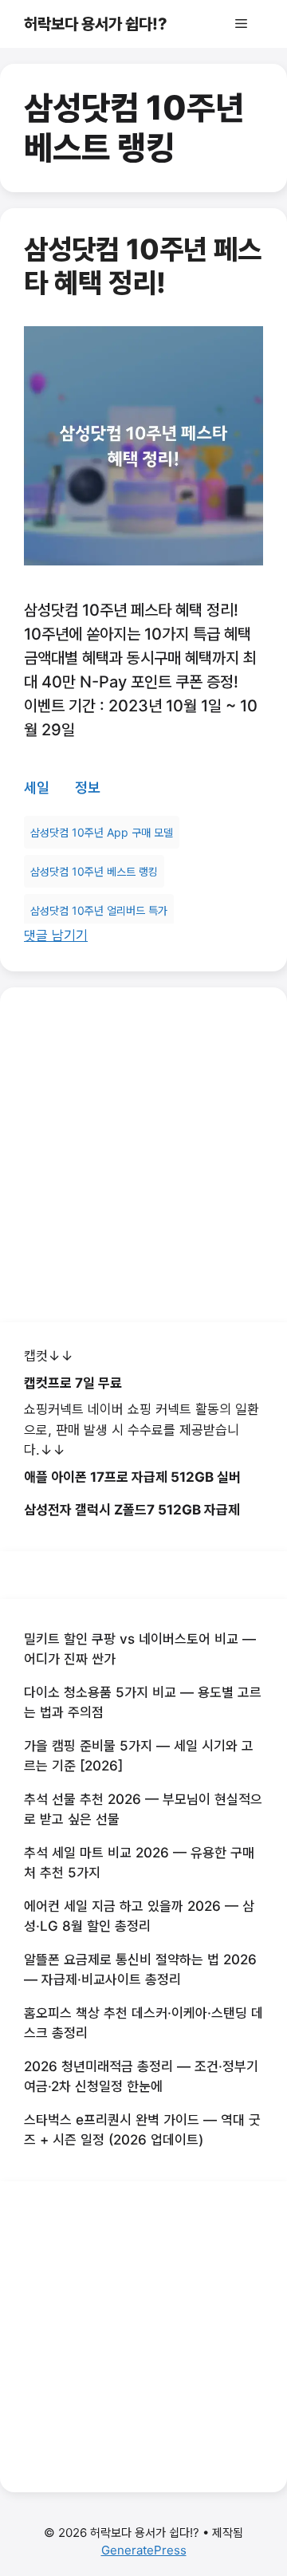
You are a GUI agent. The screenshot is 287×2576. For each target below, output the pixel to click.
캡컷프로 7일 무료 (73, 1383)
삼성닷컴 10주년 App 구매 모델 (102, 832)
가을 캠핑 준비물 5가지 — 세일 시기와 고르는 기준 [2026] (139, 1756)
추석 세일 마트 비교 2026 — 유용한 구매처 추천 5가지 (139, 1863)
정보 (88, 788)
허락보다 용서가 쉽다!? (96, 24)
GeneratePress (144, 2550)
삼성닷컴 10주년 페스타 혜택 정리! (143, 266)
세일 (37, 788)
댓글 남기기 (56, 935)
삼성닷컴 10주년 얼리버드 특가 (99, 910)
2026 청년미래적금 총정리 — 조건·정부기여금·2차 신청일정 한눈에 (141, 2077)
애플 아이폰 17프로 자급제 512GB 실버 (132, 1477)
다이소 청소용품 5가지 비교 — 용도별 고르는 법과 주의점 (143, 1703)
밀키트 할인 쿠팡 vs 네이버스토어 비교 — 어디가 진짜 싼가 (140, 1649)
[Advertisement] (143, 1155)
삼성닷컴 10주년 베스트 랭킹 (94, 871)
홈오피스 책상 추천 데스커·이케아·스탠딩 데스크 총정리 (143, 2023)
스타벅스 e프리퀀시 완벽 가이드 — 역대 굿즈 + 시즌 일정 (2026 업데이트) (142, 2130)
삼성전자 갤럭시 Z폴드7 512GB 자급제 (132, 1510)
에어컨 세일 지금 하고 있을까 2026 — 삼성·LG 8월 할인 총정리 (139, 1916)
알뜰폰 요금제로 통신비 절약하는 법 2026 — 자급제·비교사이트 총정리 (140, 1970)
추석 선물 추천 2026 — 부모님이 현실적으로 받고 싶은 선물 (143, 1810)
